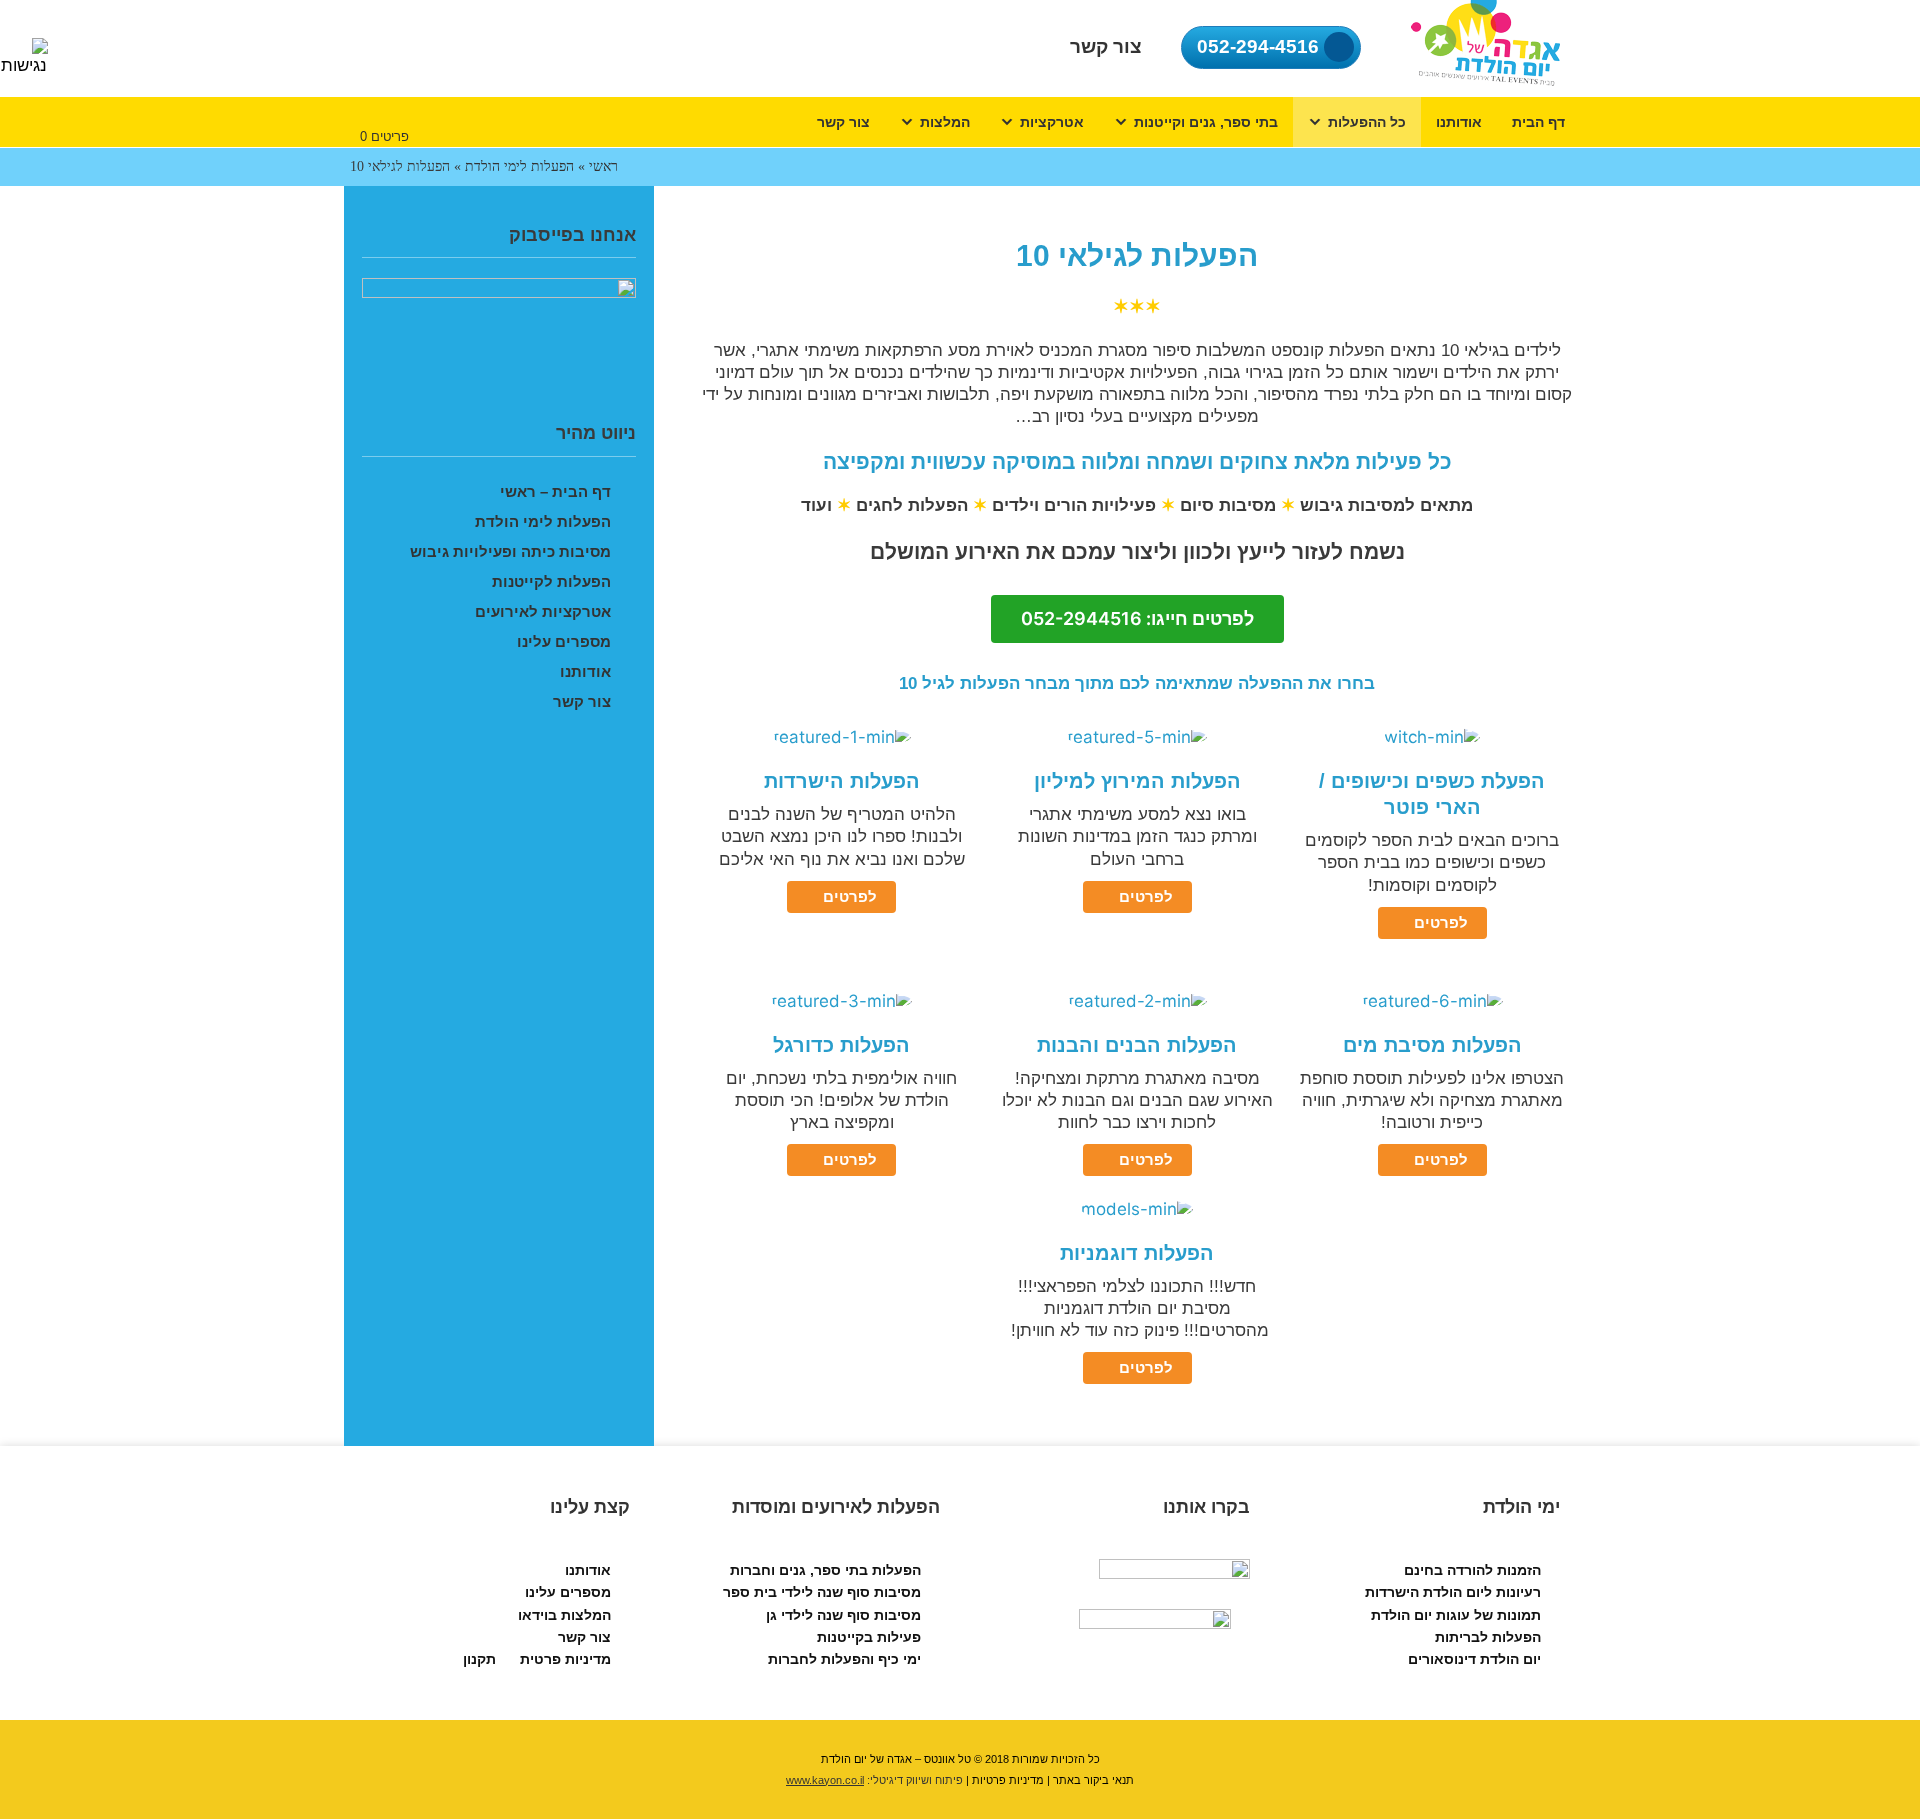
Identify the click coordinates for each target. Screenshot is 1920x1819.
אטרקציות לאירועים (543, 611)
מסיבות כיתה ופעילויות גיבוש (510, 551)
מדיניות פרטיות (1008, 1780)
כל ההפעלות (1367, 122)
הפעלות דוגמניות (1137, 1253)
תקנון (479, 1659)
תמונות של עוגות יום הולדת (1456, 1615)
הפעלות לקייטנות (551, 581)
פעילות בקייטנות (869, 1637)
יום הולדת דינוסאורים (1474, 1659)
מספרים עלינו (564, 641)
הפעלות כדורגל (841, 1045)
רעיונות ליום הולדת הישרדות (1453, 1592)
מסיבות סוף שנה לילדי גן (843, 1615)
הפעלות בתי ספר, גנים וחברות (825, 1570)
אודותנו (1459, 122)
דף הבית (1538, 122)
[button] (1137, 619)
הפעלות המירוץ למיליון (1137, 781)
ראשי (603, 166)
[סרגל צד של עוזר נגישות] (24, 57)
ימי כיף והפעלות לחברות (844, 1659)
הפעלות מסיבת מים (1432, 1045)
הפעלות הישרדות (842, 781)
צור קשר (843, 122)
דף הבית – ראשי (555, 491)
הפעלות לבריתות (1488, 1637)
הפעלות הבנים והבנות (1137, 1045)
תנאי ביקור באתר (1093, 1780)
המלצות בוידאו (564, 1615)
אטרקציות (1052, 122)
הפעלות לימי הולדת (519, 166)
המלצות (945, 122)
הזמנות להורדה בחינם (1472, 1570)
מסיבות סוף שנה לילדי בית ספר (822, 1592)
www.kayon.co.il (825, 1780)
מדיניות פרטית (565, 1659)
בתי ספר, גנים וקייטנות (1206, 122)
